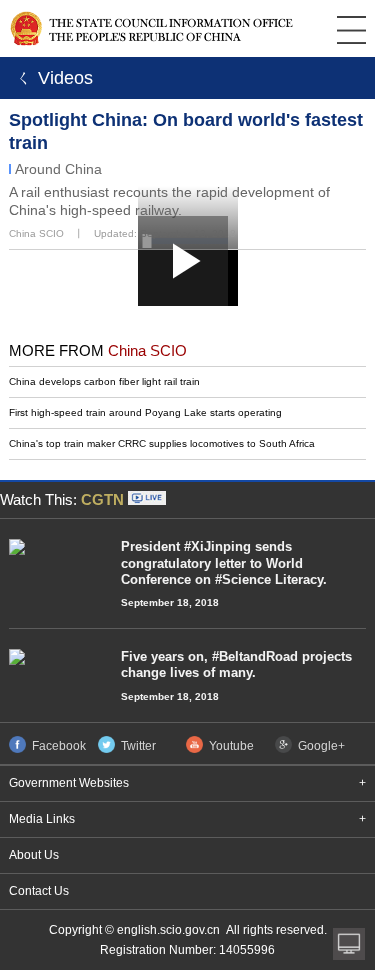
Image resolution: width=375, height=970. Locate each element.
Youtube (231, 746)
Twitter (138, 746)
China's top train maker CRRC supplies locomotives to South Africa (162, 443)
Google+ (321, 746)
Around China (58, 169)
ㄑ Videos (51, 78)
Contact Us (39, 891)
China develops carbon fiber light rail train (104, 381)
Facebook (59, 746)
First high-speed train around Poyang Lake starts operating (145, 412)
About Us (34, 855)
